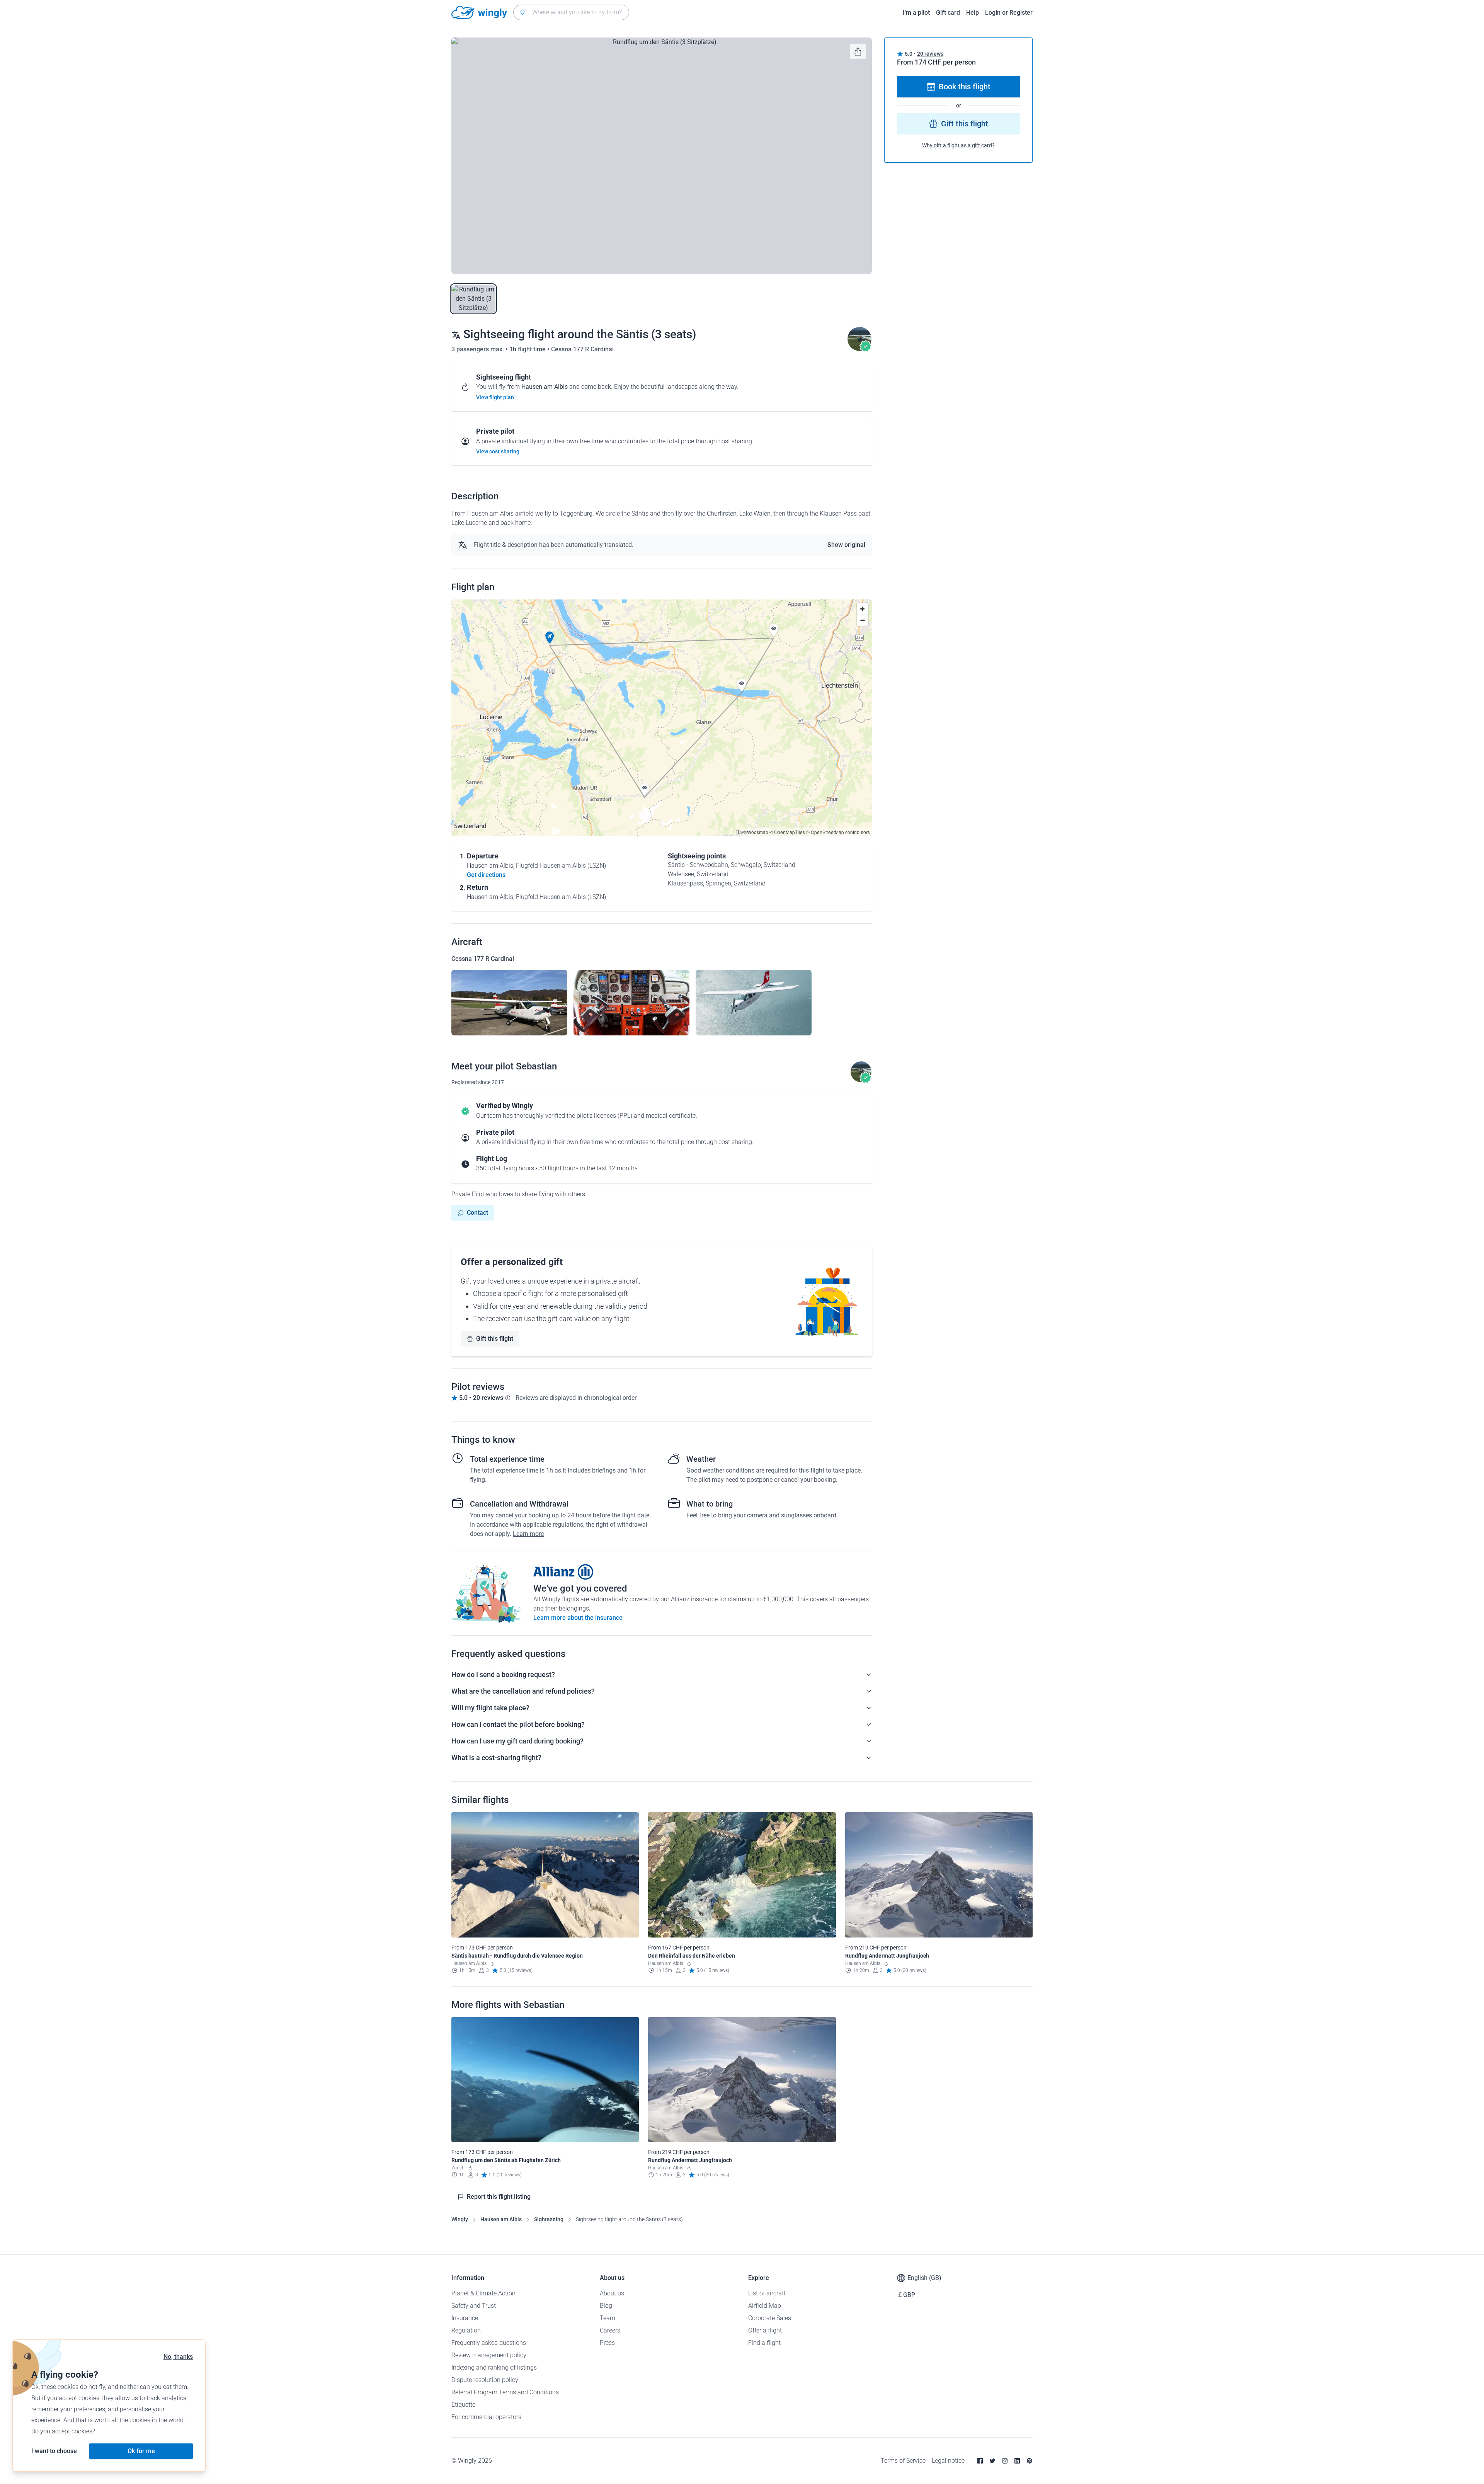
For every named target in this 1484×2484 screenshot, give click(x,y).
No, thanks (178, 2357)
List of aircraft (767, 2293)
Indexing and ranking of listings (494, 2367)
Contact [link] (477, 1213)
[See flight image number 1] (473, 299)
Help (973, 13)
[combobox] (571, 12)
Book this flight (965, 87)
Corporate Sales (770, 2318)
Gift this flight (495, 1339)
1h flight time (528, 349)
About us (612, 2293)
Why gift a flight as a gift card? (958, 145)
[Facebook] (980, 2461)
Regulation (466, 2330)
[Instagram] (1005, 2461)
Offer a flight (765, 2330)
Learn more (528, 1534)
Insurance (465, 2318)
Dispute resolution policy (485, 2380)
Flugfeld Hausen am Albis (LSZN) (561, 866)
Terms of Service (903, 2461)
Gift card (948, 13)
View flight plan (495, 397)
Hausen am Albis (501, 2219)
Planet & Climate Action (483, 2293)
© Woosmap (755, 832)
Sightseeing (549, 2219)
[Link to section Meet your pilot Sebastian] (859, 349)
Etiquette (463, 2405)
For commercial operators (486, 2417)
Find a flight (764, 2343)
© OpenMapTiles (787, 832)
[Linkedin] (1017, 2461)
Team (608, 2318)
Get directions (486, 875)
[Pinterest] (1030, 2461)
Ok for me (141, 2451)
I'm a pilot (916, 13)
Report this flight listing (499, 2197)
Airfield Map (765, 2306)
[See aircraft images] (509, 1003)
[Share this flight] (858, 51)
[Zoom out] (862, 620)
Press (607, 2343)
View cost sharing (498, 451)
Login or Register (1009, 13)
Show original (846, 545)
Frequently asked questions (489, 2343)
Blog (606, 2306)
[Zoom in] (862, 609)
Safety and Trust (474, 2306)
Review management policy (489, 2355)
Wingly (460, 2219)
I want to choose (54, 2451)
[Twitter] (992, 2461)
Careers (610, 2330)
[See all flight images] (662, 156)
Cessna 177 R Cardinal (582, 349)
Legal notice (948, 2461)
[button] (550, 638)
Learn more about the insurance (578, 1618)
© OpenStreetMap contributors (838, 832)
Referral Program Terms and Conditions (505, 2392)
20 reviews (930, 54)
